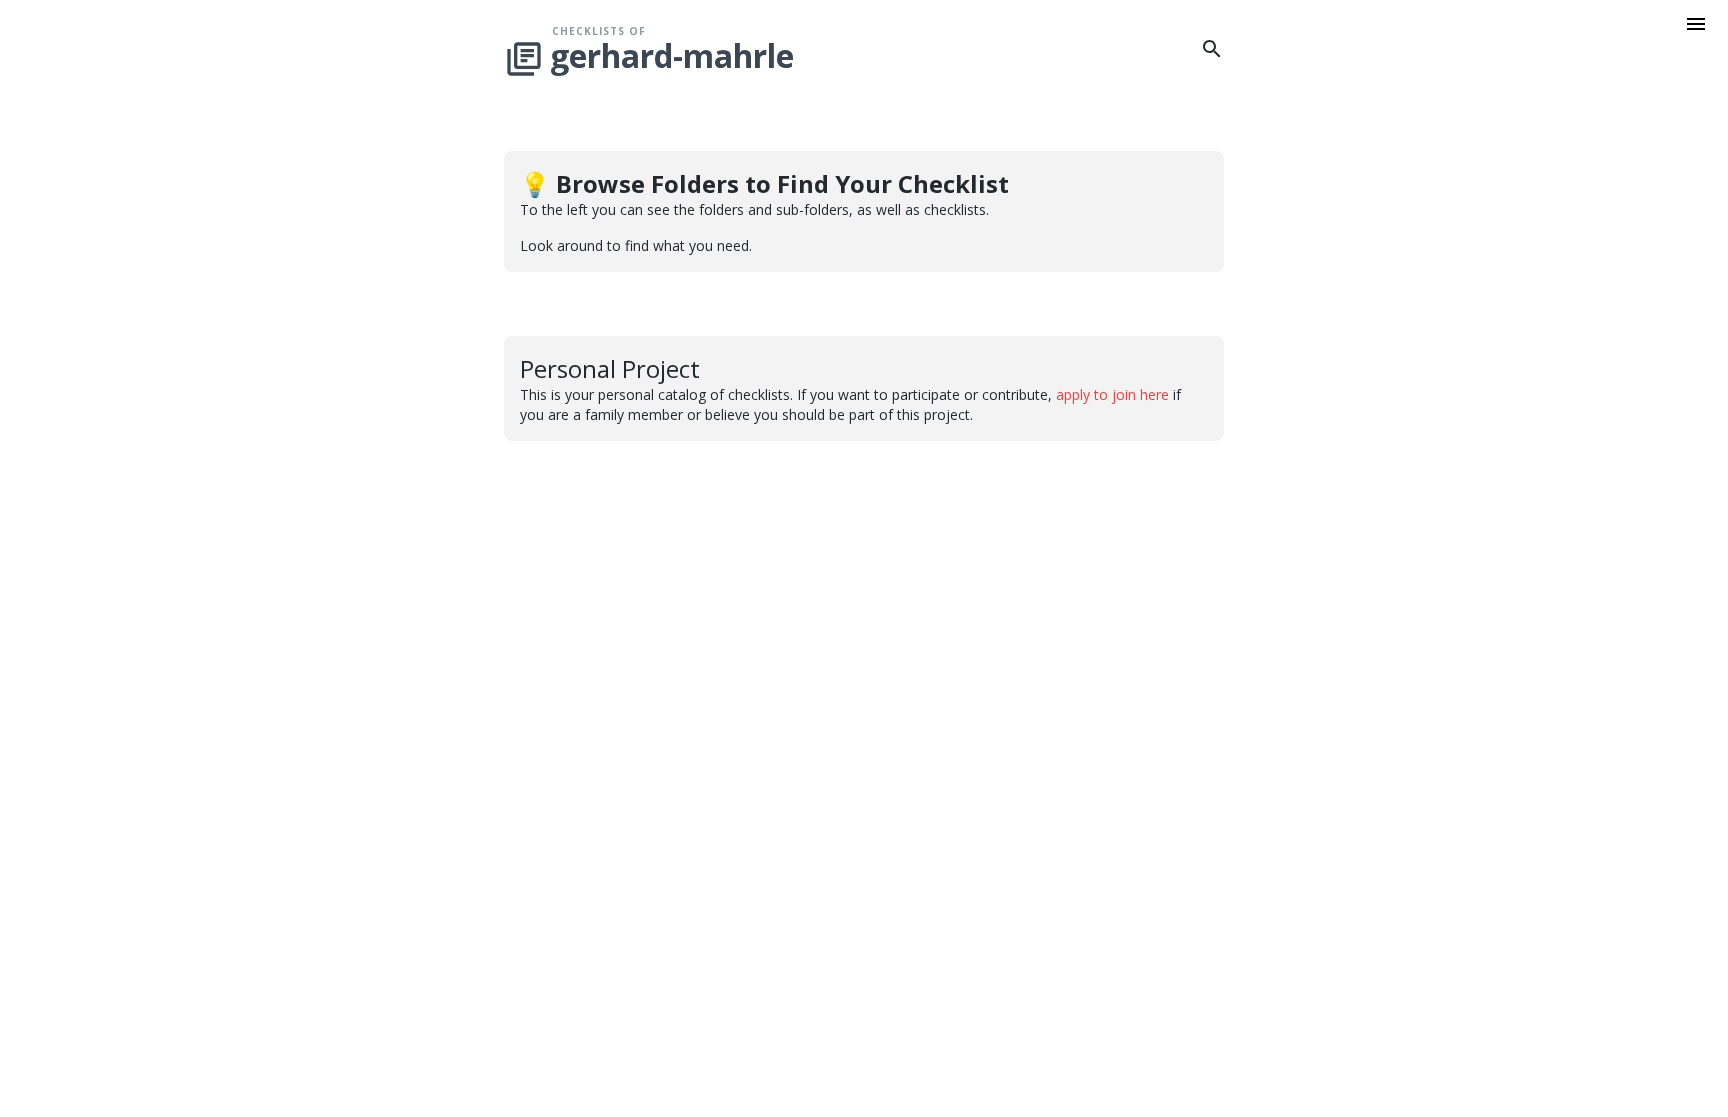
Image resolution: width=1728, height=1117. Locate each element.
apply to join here (1112, 394)
